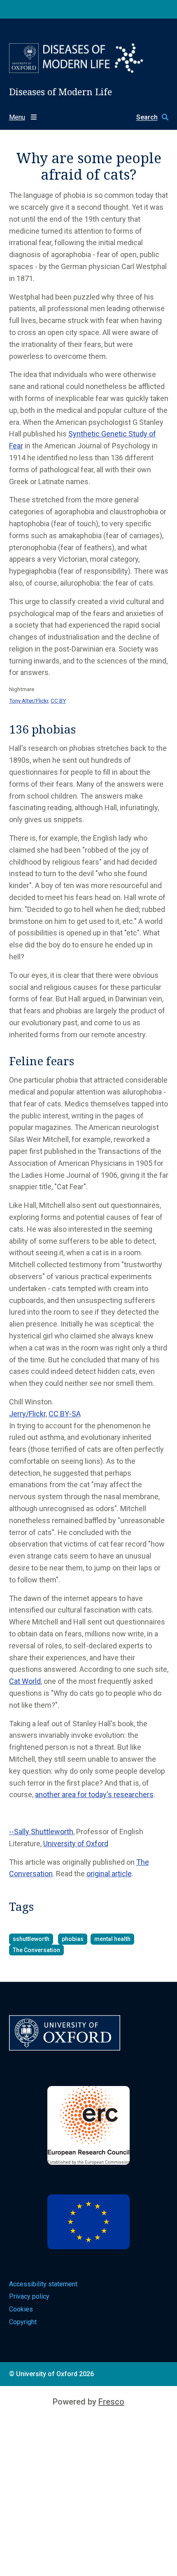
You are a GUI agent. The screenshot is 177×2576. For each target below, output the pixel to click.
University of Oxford (76, 1844)
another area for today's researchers (94, 1794)
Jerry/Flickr (27, 1414)
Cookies (21, 2309)
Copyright (23, 2322)
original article (109, 1874)
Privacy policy (29, 2296)
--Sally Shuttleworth (41, 1832)
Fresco (111, 2402)
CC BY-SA (65, 1414)
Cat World (25, 1681)
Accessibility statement (43, 2284)
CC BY (58, 701)
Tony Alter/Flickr (29, 701)
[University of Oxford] (24, 58)
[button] (148, 117)
